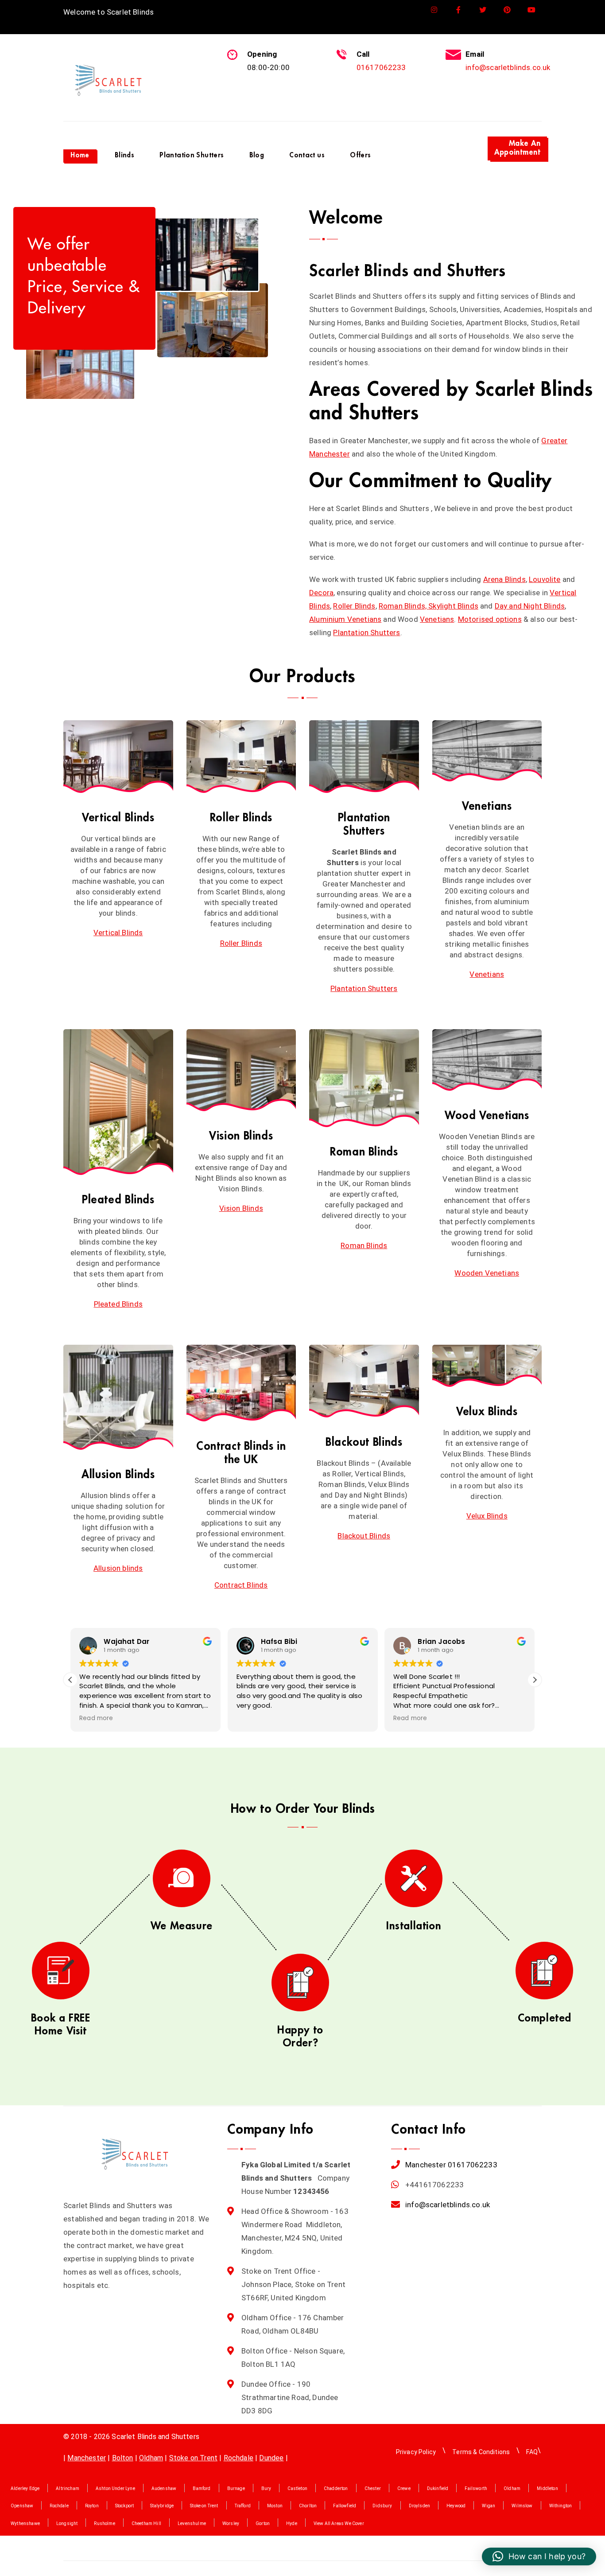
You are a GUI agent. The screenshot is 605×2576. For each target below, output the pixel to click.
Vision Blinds (241, 1136)
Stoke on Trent (193, 2458)
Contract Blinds (241, 1585)
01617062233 (381, 67)
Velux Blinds (487, 1411)
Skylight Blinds (453, 606)
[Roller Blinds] (241, 757)
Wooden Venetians (487, 1273)
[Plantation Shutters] (364, 757)
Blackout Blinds (364, 1442)
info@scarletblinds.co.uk (508, 67)
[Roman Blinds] (364, 1078)
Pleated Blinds (118, 1200)
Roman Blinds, (403, 606)
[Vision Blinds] (241, 1070)
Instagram (434, 10)
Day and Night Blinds (530, 606)
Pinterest (507, 10)
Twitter (483, 10)
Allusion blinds (118, 1568)
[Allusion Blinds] (118, 1397)
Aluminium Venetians (345, 619)
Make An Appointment (517, 148)
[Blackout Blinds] (364, 1382)
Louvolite (545, 579)
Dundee (271, 2458)
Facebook (459, 10)
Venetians (437, 619)
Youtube (532, 10)
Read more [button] (96, 1718)
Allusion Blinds (118, 1474)
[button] (535, 1680)
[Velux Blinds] (487, 1366)
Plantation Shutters (366, 632)
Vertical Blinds (118, 818)
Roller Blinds (354, 606)
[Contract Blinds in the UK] (241, 1383)
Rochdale (239, 2458)
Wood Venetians (487, 1115)
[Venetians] (487, 751)
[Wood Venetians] (487, 1060)
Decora (321, 593)
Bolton (123, 2458)
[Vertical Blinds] (118, 757)
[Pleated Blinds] (118, 1102)
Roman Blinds (364, 1152)
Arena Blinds (504, 579)
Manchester (426, 2165)
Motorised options (490, 619)
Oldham (151, 2458)
